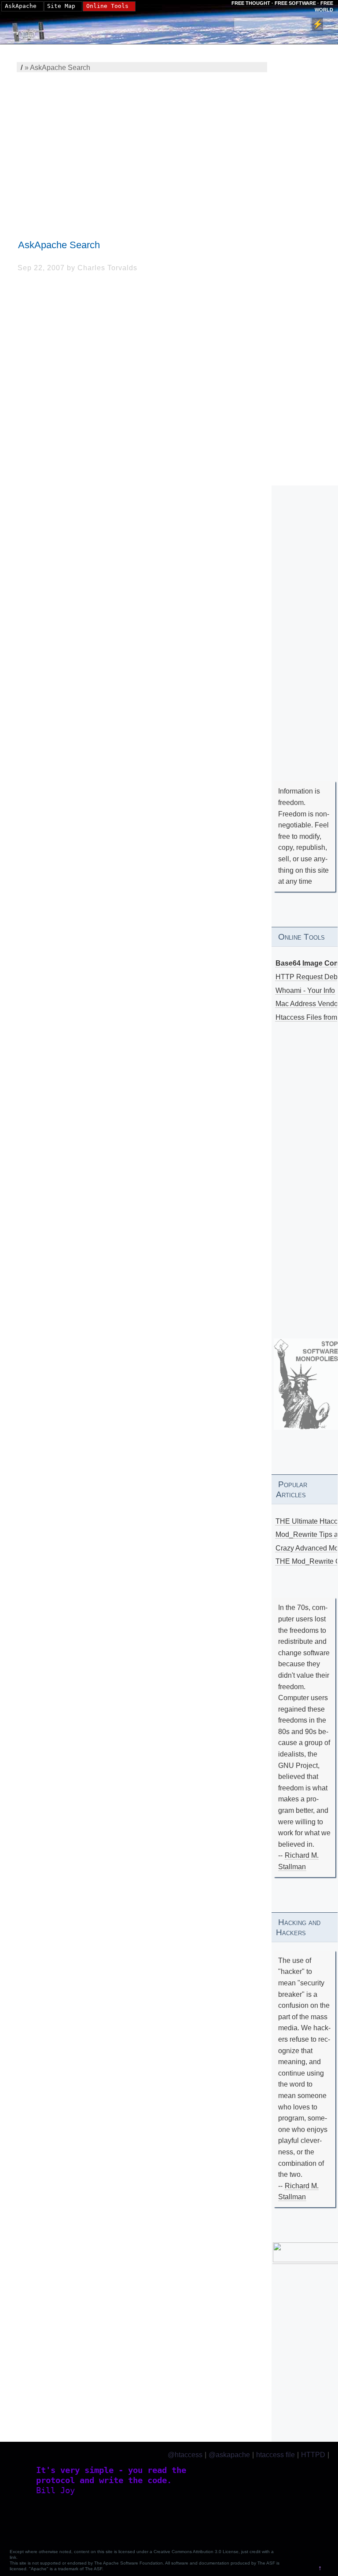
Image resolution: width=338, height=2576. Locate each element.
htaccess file (276, 2455)
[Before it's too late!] (306, 1384)
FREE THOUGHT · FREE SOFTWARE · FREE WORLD (282, 6)
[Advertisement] (144, 148)
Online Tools (107, 6)
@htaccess (185, 2455)
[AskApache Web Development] (33, 29)
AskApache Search (59, 245)
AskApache (21, 6)
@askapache (229, 2455)
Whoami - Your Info (305, 990)
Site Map (61, 6)
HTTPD (313, 2455)
